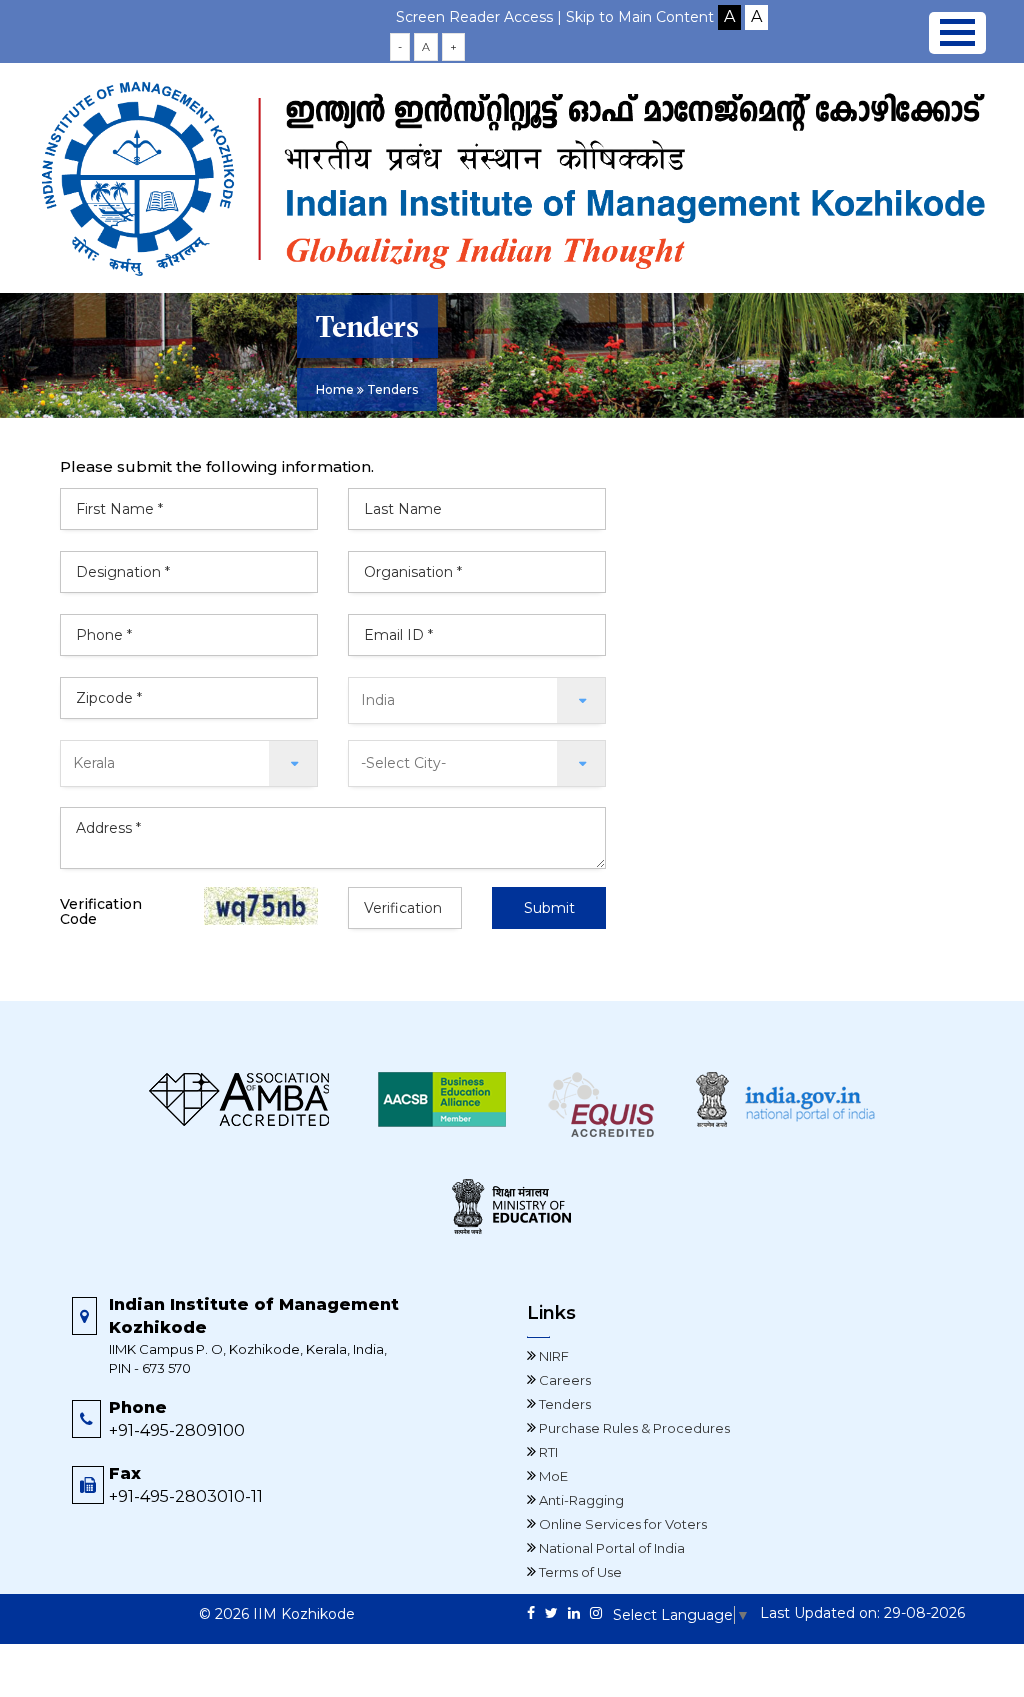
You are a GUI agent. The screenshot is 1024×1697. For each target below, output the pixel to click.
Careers (563, 1380)
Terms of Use (579, 1572)
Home (335, 389)
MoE (552, 1476)
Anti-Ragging (580, 1500)
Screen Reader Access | (481, 17)
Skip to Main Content (640, 17)
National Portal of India (610, 1548)
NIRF (552, 1356)
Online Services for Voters (621, 1524)
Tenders (563, 1404)
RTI (547, 1452)
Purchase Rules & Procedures (633, 1428)
